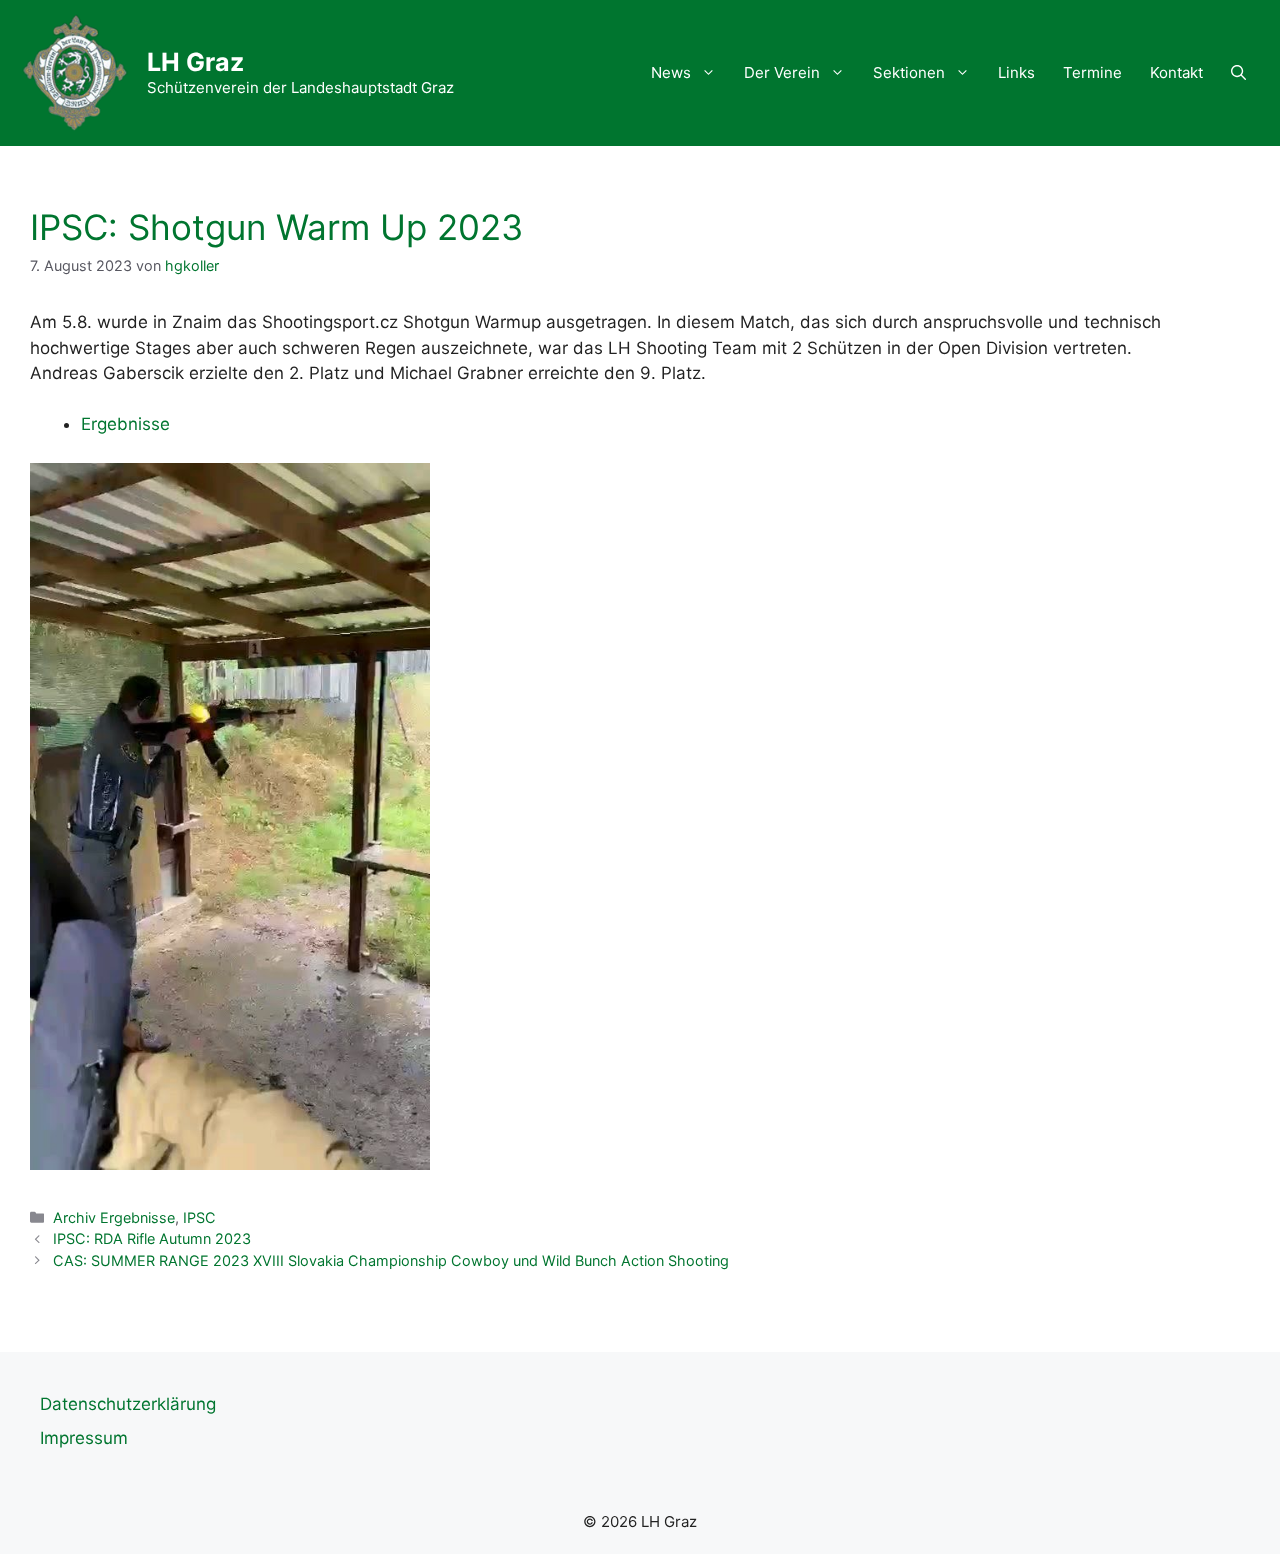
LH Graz (195, 62)
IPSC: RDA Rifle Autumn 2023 (152, 1238)
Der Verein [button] (782, 72)
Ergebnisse (125, 424)
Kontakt (1176, 72)
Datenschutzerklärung (128, 1404)
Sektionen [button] (909, 72)
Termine (1092, 72)
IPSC (199, 1217)
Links (1016, 72)
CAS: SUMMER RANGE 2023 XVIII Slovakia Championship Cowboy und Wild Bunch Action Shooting (391, 1260)
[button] (1238, 73)
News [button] (671, 72)
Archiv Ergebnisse (114, 1217)
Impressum (84, 1438)
